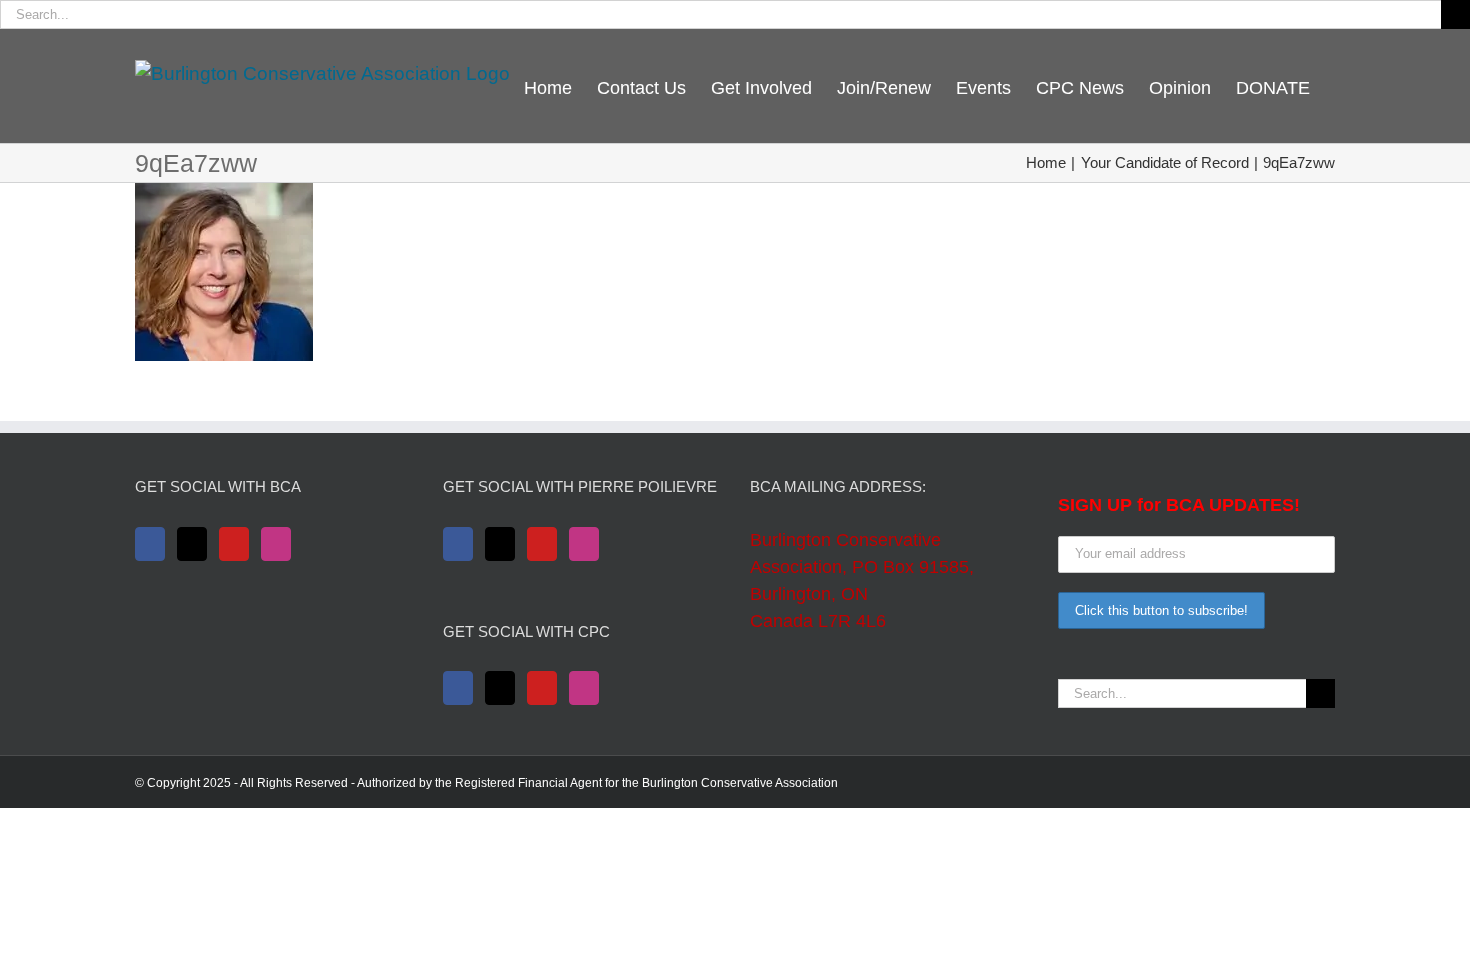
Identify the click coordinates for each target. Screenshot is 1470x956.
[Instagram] (276, 544)
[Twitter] (192, 544)
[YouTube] (234, 544)
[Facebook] (150, 544)
